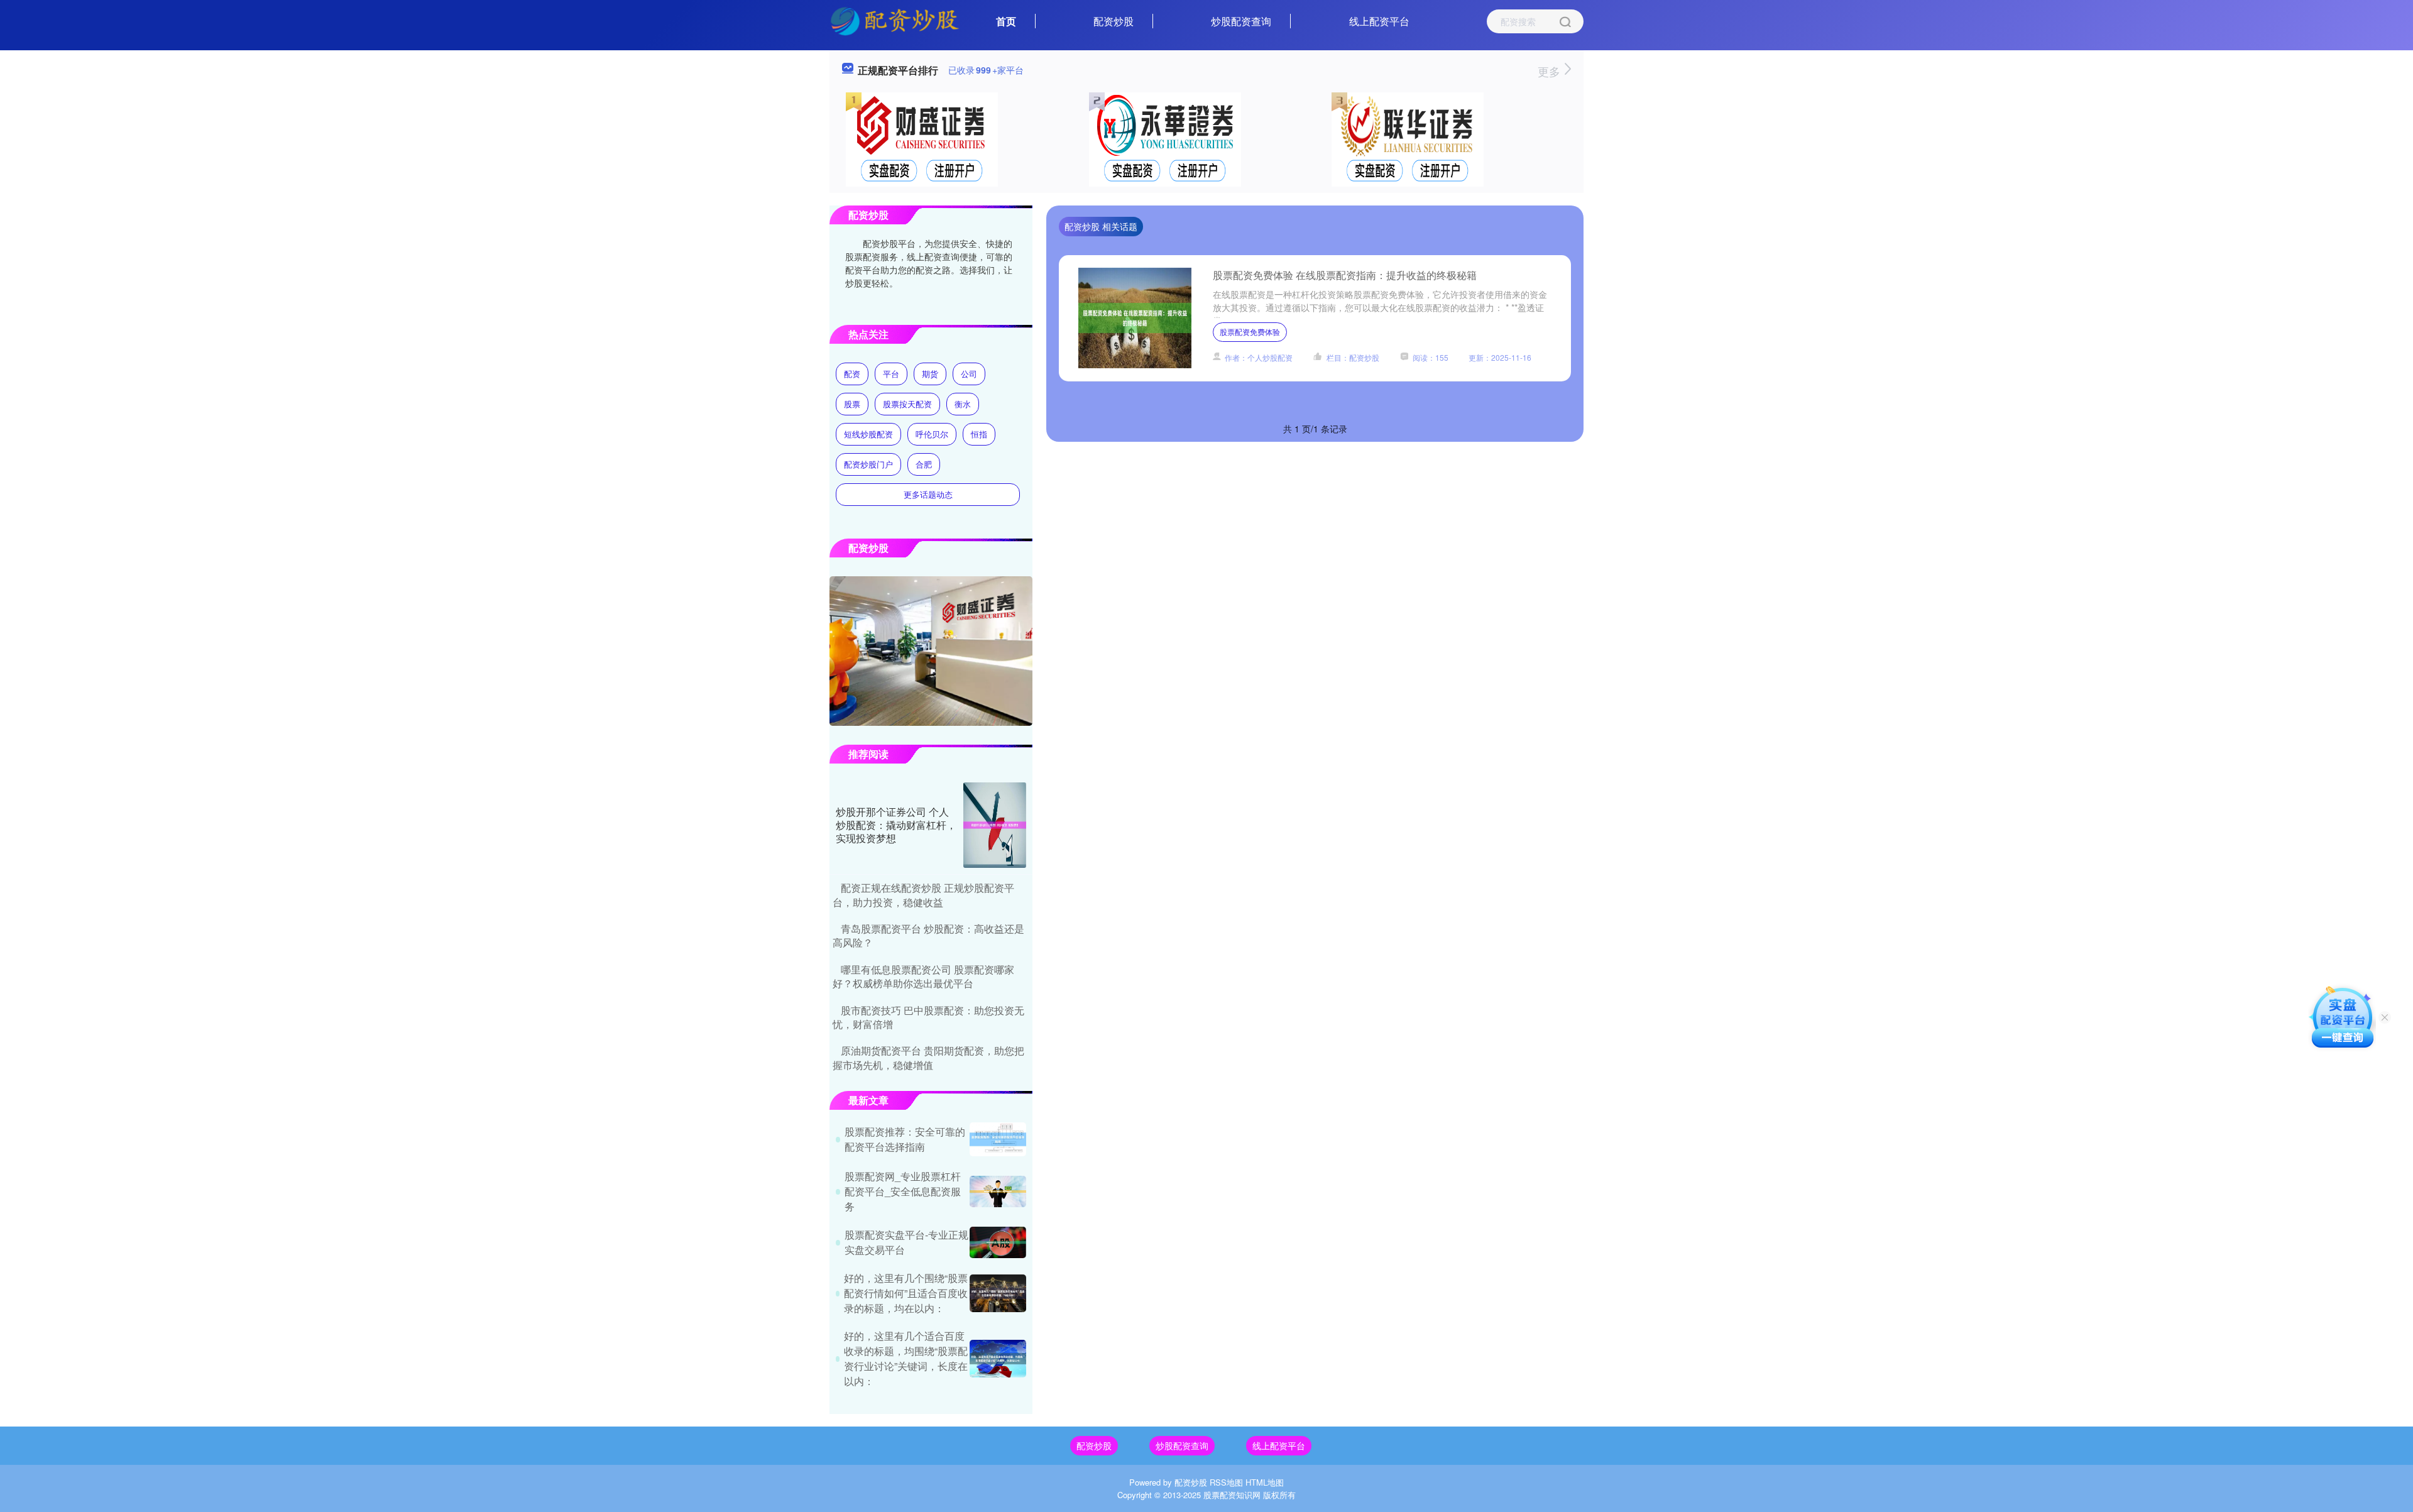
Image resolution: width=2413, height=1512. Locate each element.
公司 (969, 374)
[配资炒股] (895, 20)
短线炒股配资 (868, 434)
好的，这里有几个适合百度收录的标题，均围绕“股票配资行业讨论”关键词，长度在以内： (906, 1358)
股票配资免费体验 (1250, 331)
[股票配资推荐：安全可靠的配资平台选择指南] (998, 1139)
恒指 (979, 434)
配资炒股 (1113, 21)
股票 (852, 404)
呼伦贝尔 (932, 434)
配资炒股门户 (868, 464)
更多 (1551, 71)
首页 (1006, 21)
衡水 (963, 404)
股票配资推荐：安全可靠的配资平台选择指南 (905, 1139)
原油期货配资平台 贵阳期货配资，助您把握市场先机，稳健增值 (928, 1057)
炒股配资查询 (1241, 21)
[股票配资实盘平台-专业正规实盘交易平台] (998, 1242)
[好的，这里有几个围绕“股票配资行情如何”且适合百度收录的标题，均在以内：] (998, 1293)
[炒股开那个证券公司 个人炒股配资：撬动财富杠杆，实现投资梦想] (995, 825)
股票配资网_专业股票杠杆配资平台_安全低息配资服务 (903, 1191)
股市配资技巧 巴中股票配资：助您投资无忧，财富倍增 (928, 1017)
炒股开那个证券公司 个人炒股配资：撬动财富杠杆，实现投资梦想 (896, 825)
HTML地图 (1265, 1482)
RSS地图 (1226, 1482)
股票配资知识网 (1232, 1495)
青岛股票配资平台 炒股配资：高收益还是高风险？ (928, 935)
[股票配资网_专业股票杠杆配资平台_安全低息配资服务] (998, 1192)
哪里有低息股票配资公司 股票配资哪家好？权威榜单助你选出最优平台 (923, 976)
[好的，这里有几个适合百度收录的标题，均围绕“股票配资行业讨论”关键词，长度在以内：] (998, 1359)
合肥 (924, 464)
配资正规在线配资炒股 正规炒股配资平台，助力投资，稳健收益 (923, 895)
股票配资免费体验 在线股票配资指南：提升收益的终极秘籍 (1345, 275)
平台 (891, 374)
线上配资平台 (1379, 21)
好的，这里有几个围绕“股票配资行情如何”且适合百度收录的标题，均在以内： (906, 1293)
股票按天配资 (907, 404)
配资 (852, 374)
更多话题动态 (928, 494)
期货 (930, 374)
